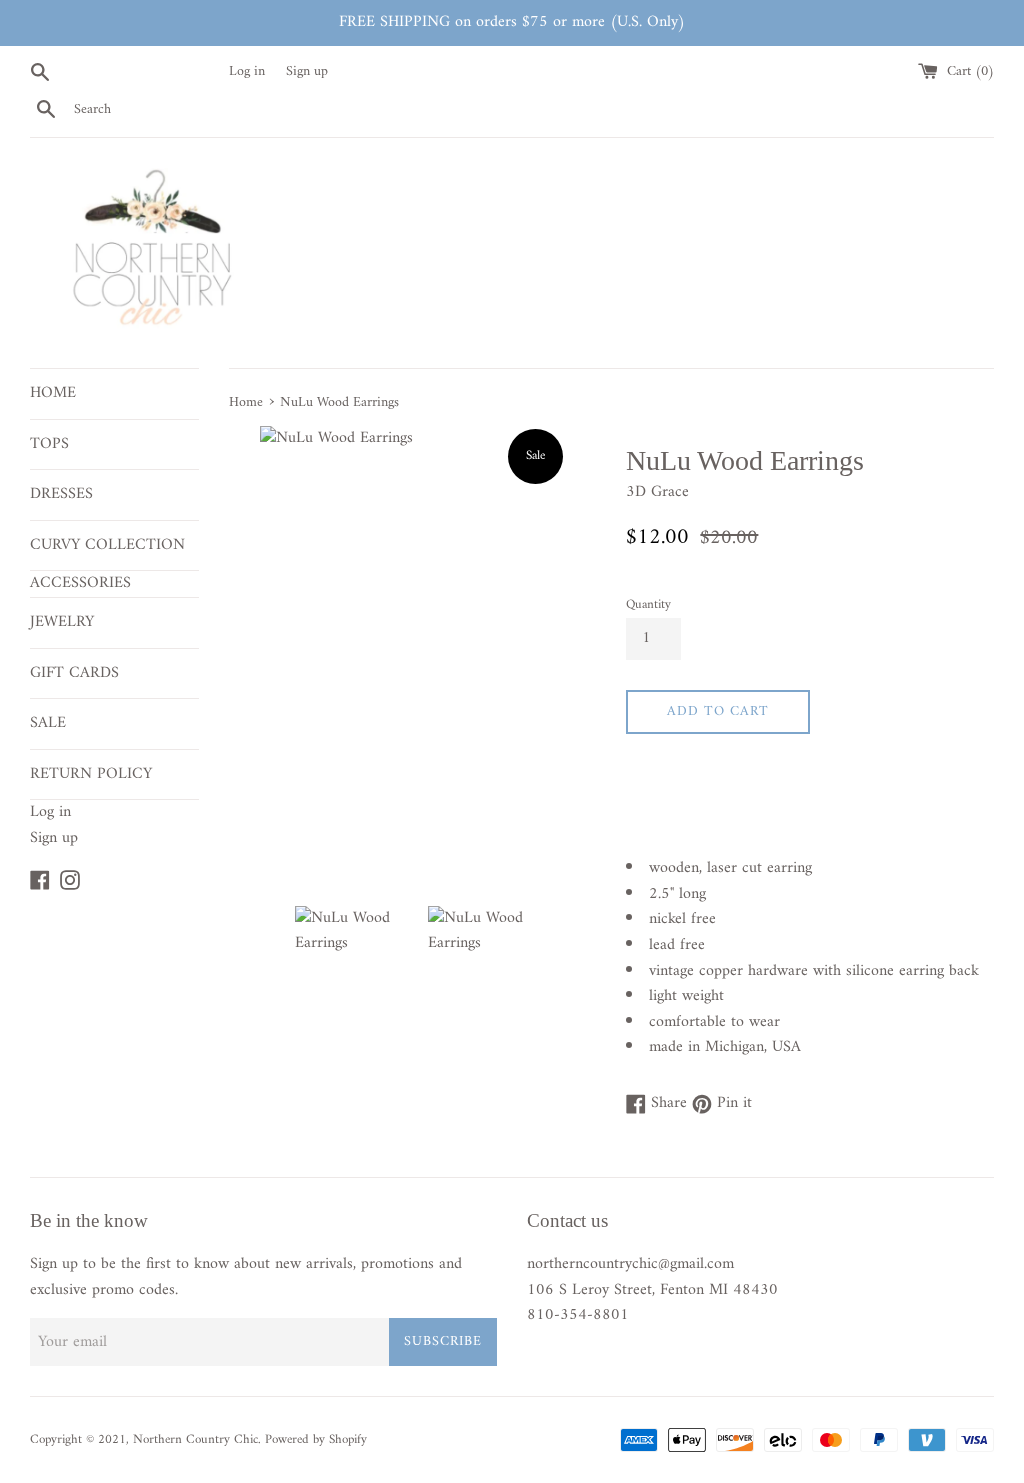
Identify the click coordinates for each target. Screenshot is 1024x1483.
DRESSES (61, 494)
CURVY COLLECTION (107, 545)
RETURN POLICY (91, 774)
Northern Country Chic (195, 1440)
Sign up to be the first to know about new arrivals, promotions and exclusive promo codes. (246, 1277)
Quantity (648, 605)
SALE (48, 723)
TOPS (49, 444)
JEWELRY (62, 622)
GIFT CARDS (74, 673)
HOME (53, 393)
